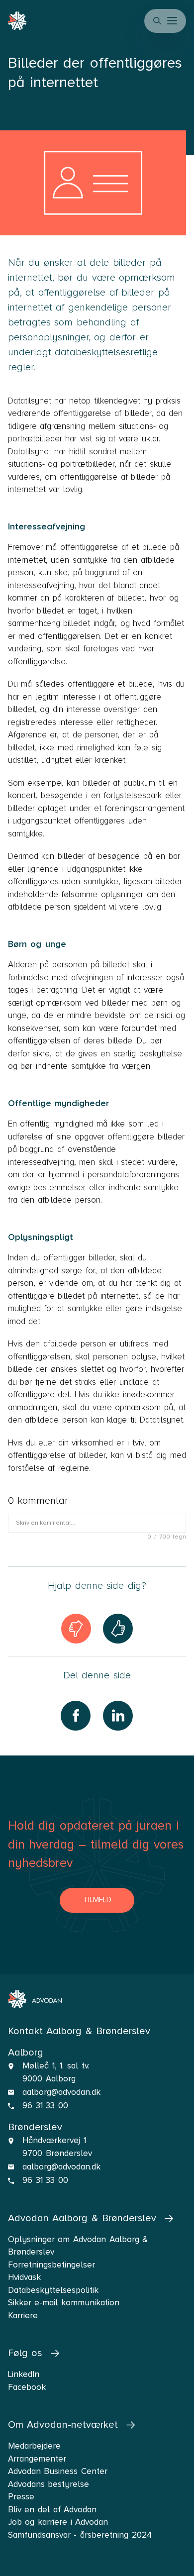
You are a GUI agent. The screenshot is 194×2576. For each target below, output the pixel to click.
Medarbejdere (34, 2446)
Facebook (27, 2387)
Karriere (23, 2316)
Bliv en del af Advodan (52, 2510)
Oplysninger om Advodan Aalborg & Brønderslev (78, 2246)
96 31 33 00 (45, 2106)
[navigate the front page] (35, 1999)
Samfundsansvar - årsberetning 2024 (80, 2535)
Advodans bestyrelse (49, 2484)
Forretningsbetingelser (51, 2265)
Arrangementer (37, 2459)
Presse (21, 2497)
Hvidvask (24, 2277)
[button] (173, 21)
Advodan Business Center (58, 2471)
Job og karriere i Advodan (58, 2522)
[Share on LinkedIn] (118, 1716)
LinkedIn (24, 2374)
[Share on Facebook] (76, 1716)
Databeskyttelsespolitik (53, 2290)
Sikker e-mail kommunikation (64, 2303)
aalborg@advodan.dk (61, 2092)
